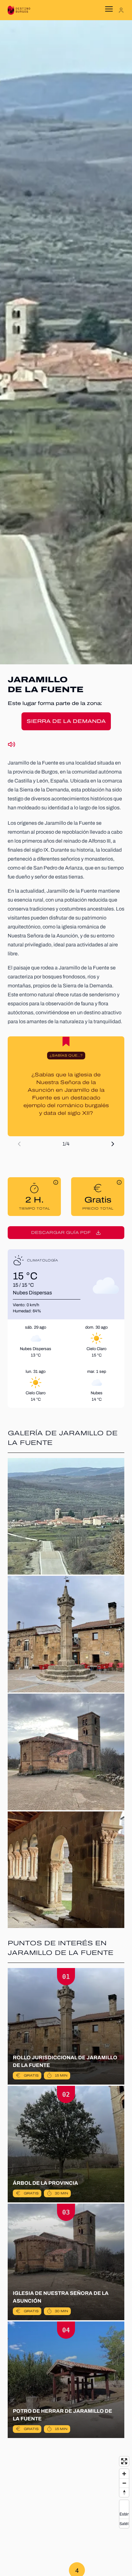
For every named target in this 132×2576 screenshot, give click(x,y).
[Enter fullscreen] (124, 2461)
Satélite (124, 2523)
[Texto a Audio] (12, 744)
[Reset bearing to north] (124, 2492)
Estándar (124, 2514)
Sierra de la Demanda (66, 721)
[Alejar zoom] (124, 2483)
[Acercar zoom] (124, 2474)
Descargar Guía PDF (61, 1233)
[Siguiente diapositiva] (113, 1144)
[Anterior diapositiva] (19, 1144)
